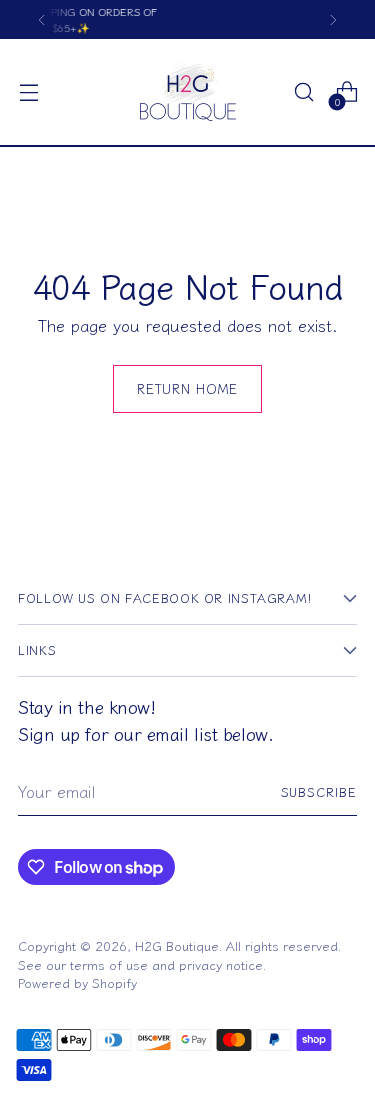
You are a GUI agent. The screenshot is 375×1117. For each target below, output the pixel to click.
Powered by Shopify (77, 982)
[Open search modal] (303, 92)
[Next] (333, 19)
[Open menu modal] (28, 92)
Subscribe (319, 791)
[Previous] (42, 19)
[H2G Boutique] (188, 92)
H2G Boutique (177, 945)
